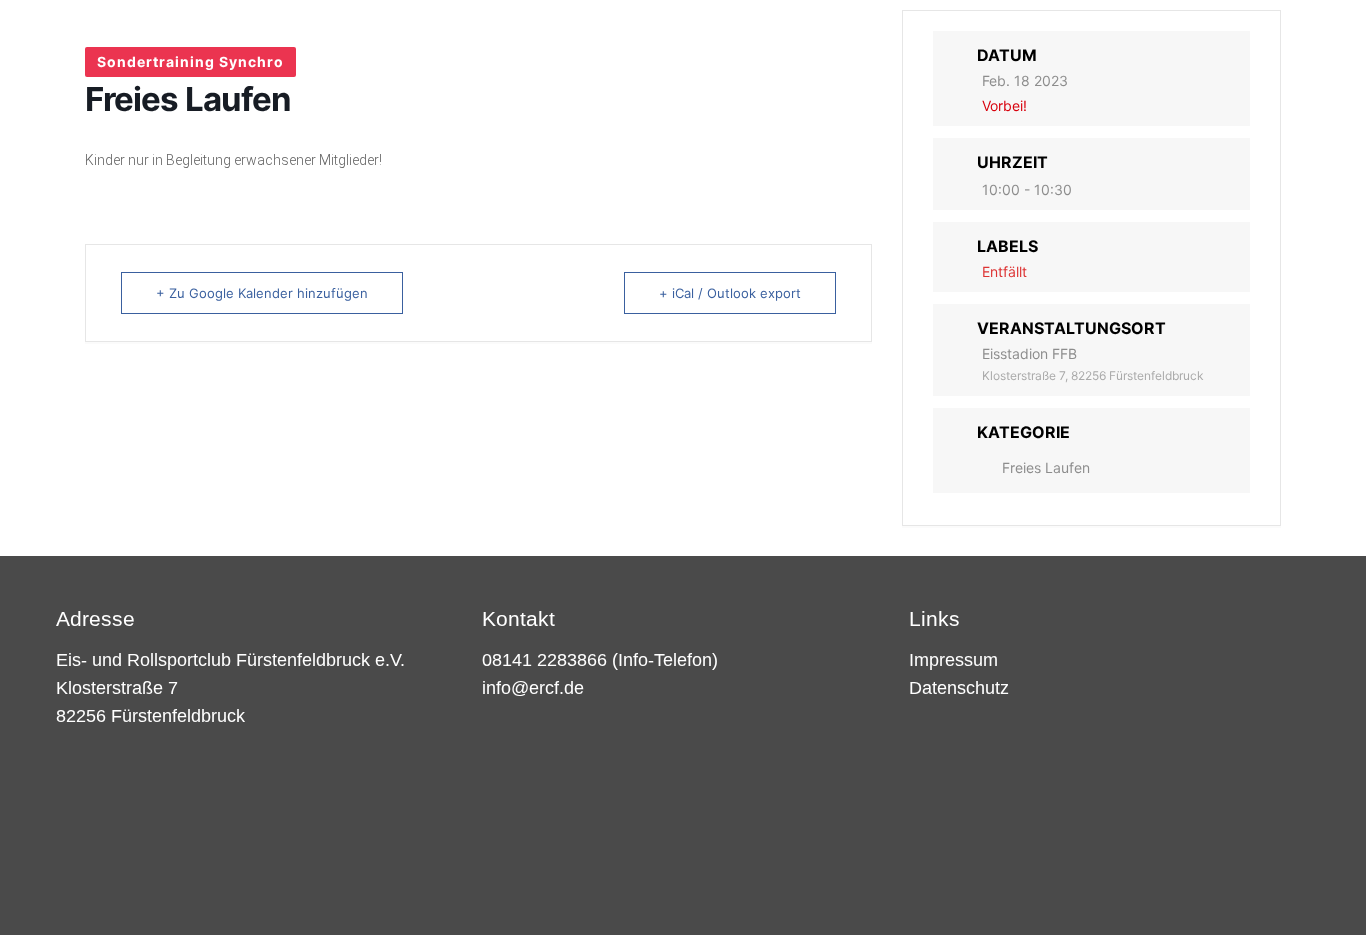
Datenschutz (959, 688)
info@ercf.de (533, 688)
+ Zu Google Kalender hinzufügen (262, 293)
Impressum (953, 660)
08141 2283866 (544, 660)
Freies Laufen (1046, 467)
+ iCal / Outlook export (730, 293)
